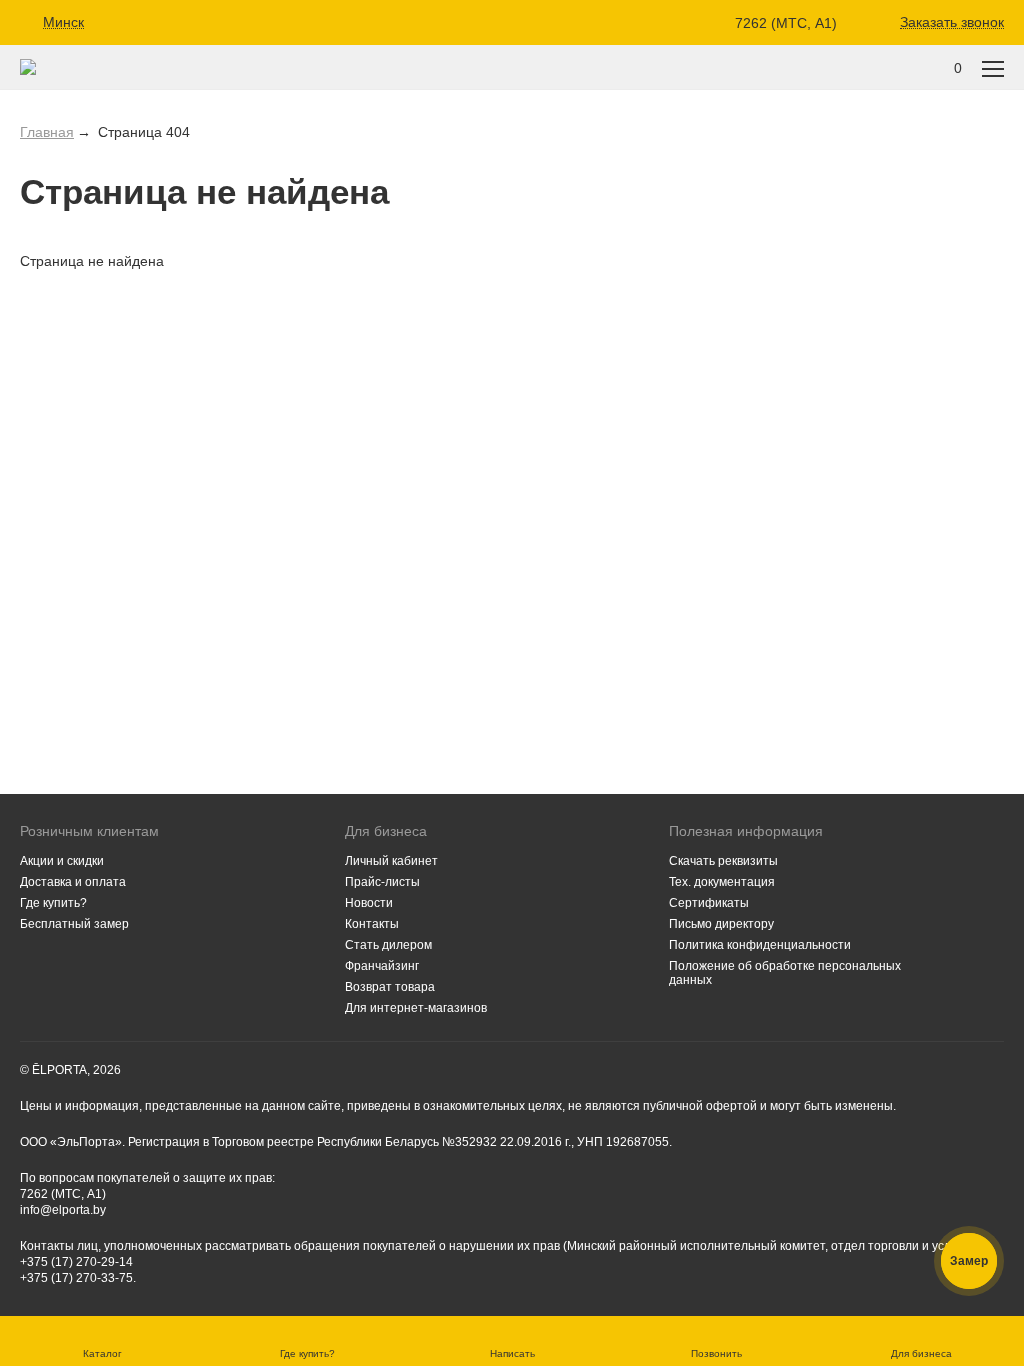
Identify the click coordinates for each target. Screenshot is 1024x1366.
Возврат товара (390, 987)
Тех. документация (722, 882)
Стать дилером (388, 945)
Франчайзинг (382, 966)
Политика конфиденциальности (760, 945)
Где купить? (53, 903)
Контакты (372, 924)
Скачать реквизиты (723, 861)
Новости (369, 903)
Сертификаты (709, 903)
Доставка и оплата (73, 882)
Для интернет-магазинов (416, 1008)
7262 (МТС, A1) (786, 23)
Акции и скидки (62, 861)
